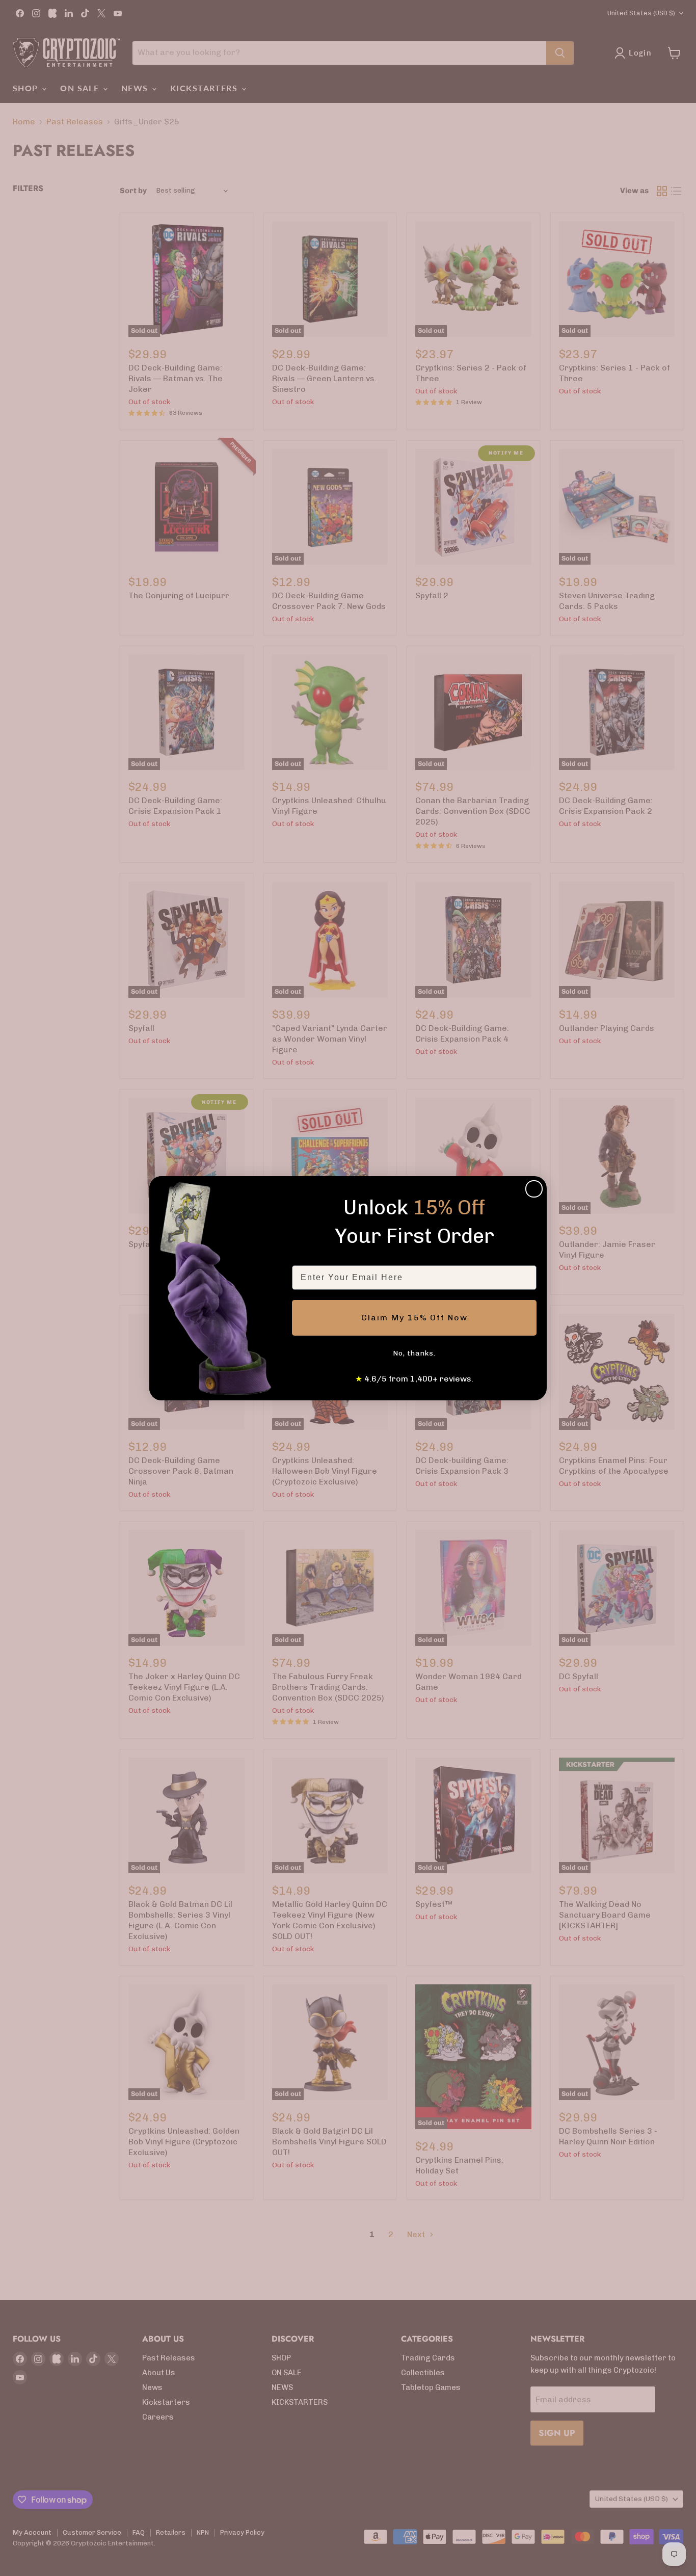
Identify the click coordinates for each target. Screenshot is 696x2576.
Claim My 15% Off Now (414, 1318)
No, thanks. (414, 1353)
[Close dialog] (534, 1189)
